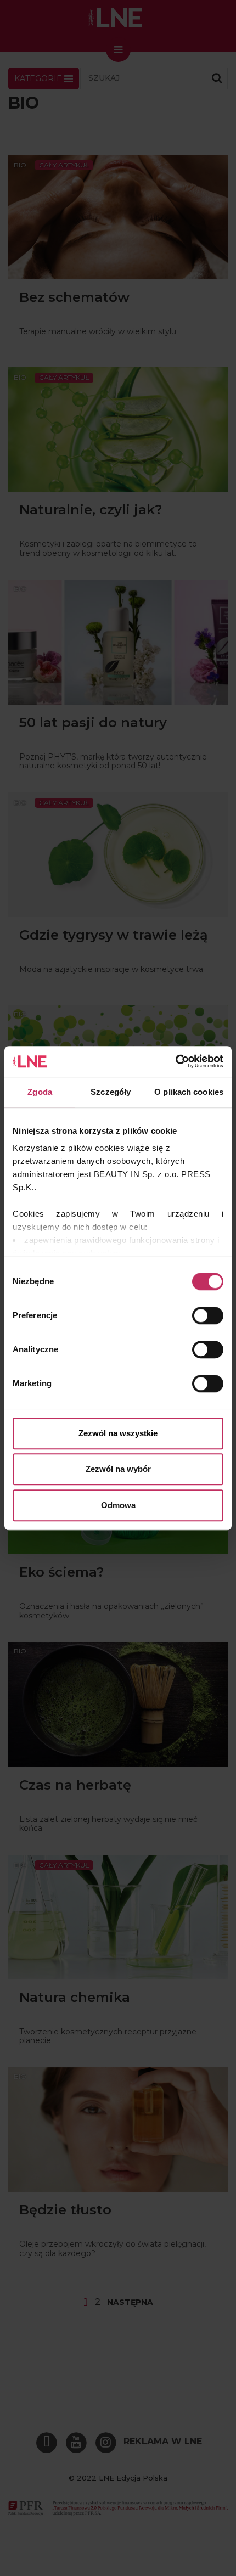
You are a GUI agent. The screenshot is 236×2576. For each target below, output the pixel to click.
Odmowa (118, 1505)
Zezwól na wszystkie (118, 1433)
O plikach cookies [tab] (189, 1092)
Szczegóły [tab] (111, 1092)
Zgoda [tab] (40, 1092)
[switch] (208, 1315)
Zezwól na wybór (118, 1469)
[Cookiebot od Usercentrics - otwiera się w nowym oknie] (175, 1061)
